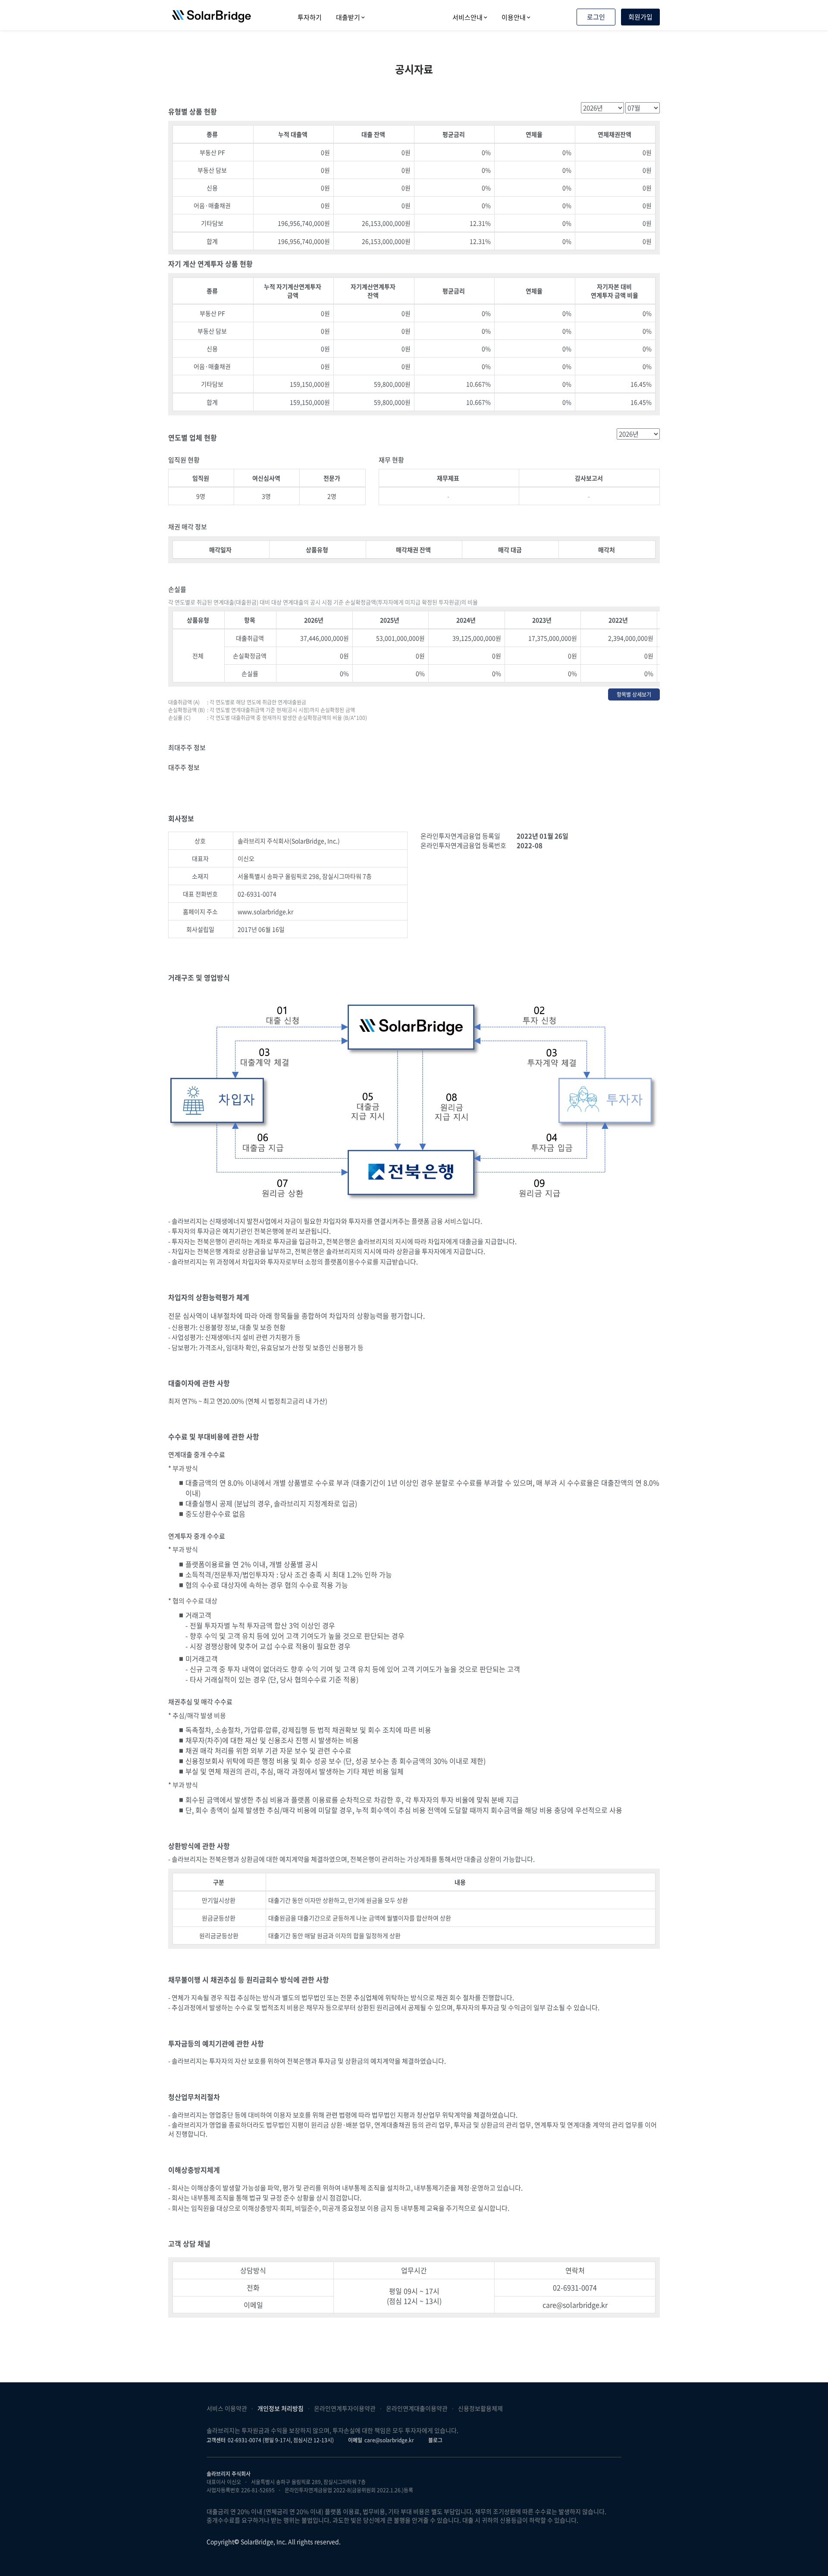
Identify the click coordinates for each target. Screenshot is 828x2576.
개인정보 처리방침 (281, 2408)
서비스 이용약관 (227, 2408)
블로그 (435, 2440)
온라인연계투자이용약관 (345, 2408)
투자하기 (310, 17)
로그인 (596, 17)
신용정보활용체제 (480, 2408)
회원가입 (640, 17)
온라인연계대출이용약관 (417, 2408)
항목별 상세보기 (634, 694)
